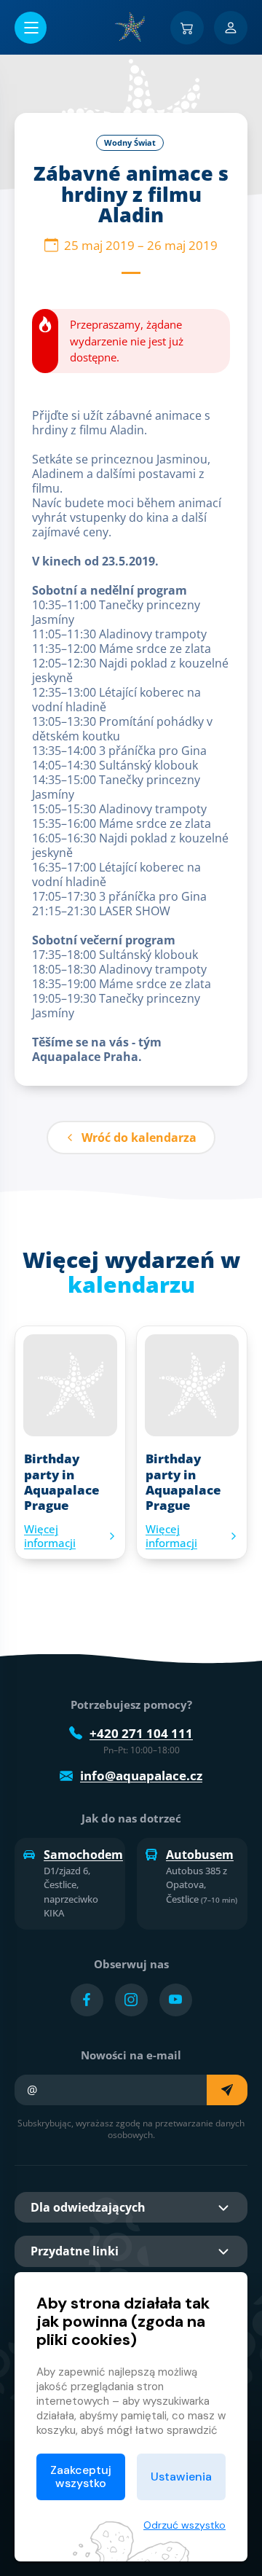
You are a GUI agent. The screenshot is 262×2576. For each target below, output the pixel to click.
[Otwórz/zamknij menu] (31, 28)
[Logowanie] (231, 28)
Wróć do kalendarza (139, 1138)
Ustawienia (181, 2477)
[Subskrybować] (227, 2090)
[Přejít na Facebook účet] (87, 2000)
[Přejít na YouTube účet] (176, 2000)
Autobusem (200, 1855)
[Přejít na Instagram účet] (131, 2000)
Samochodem (80, 1855)
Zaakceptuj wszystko (81, 2477)
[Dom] (131, 27)
